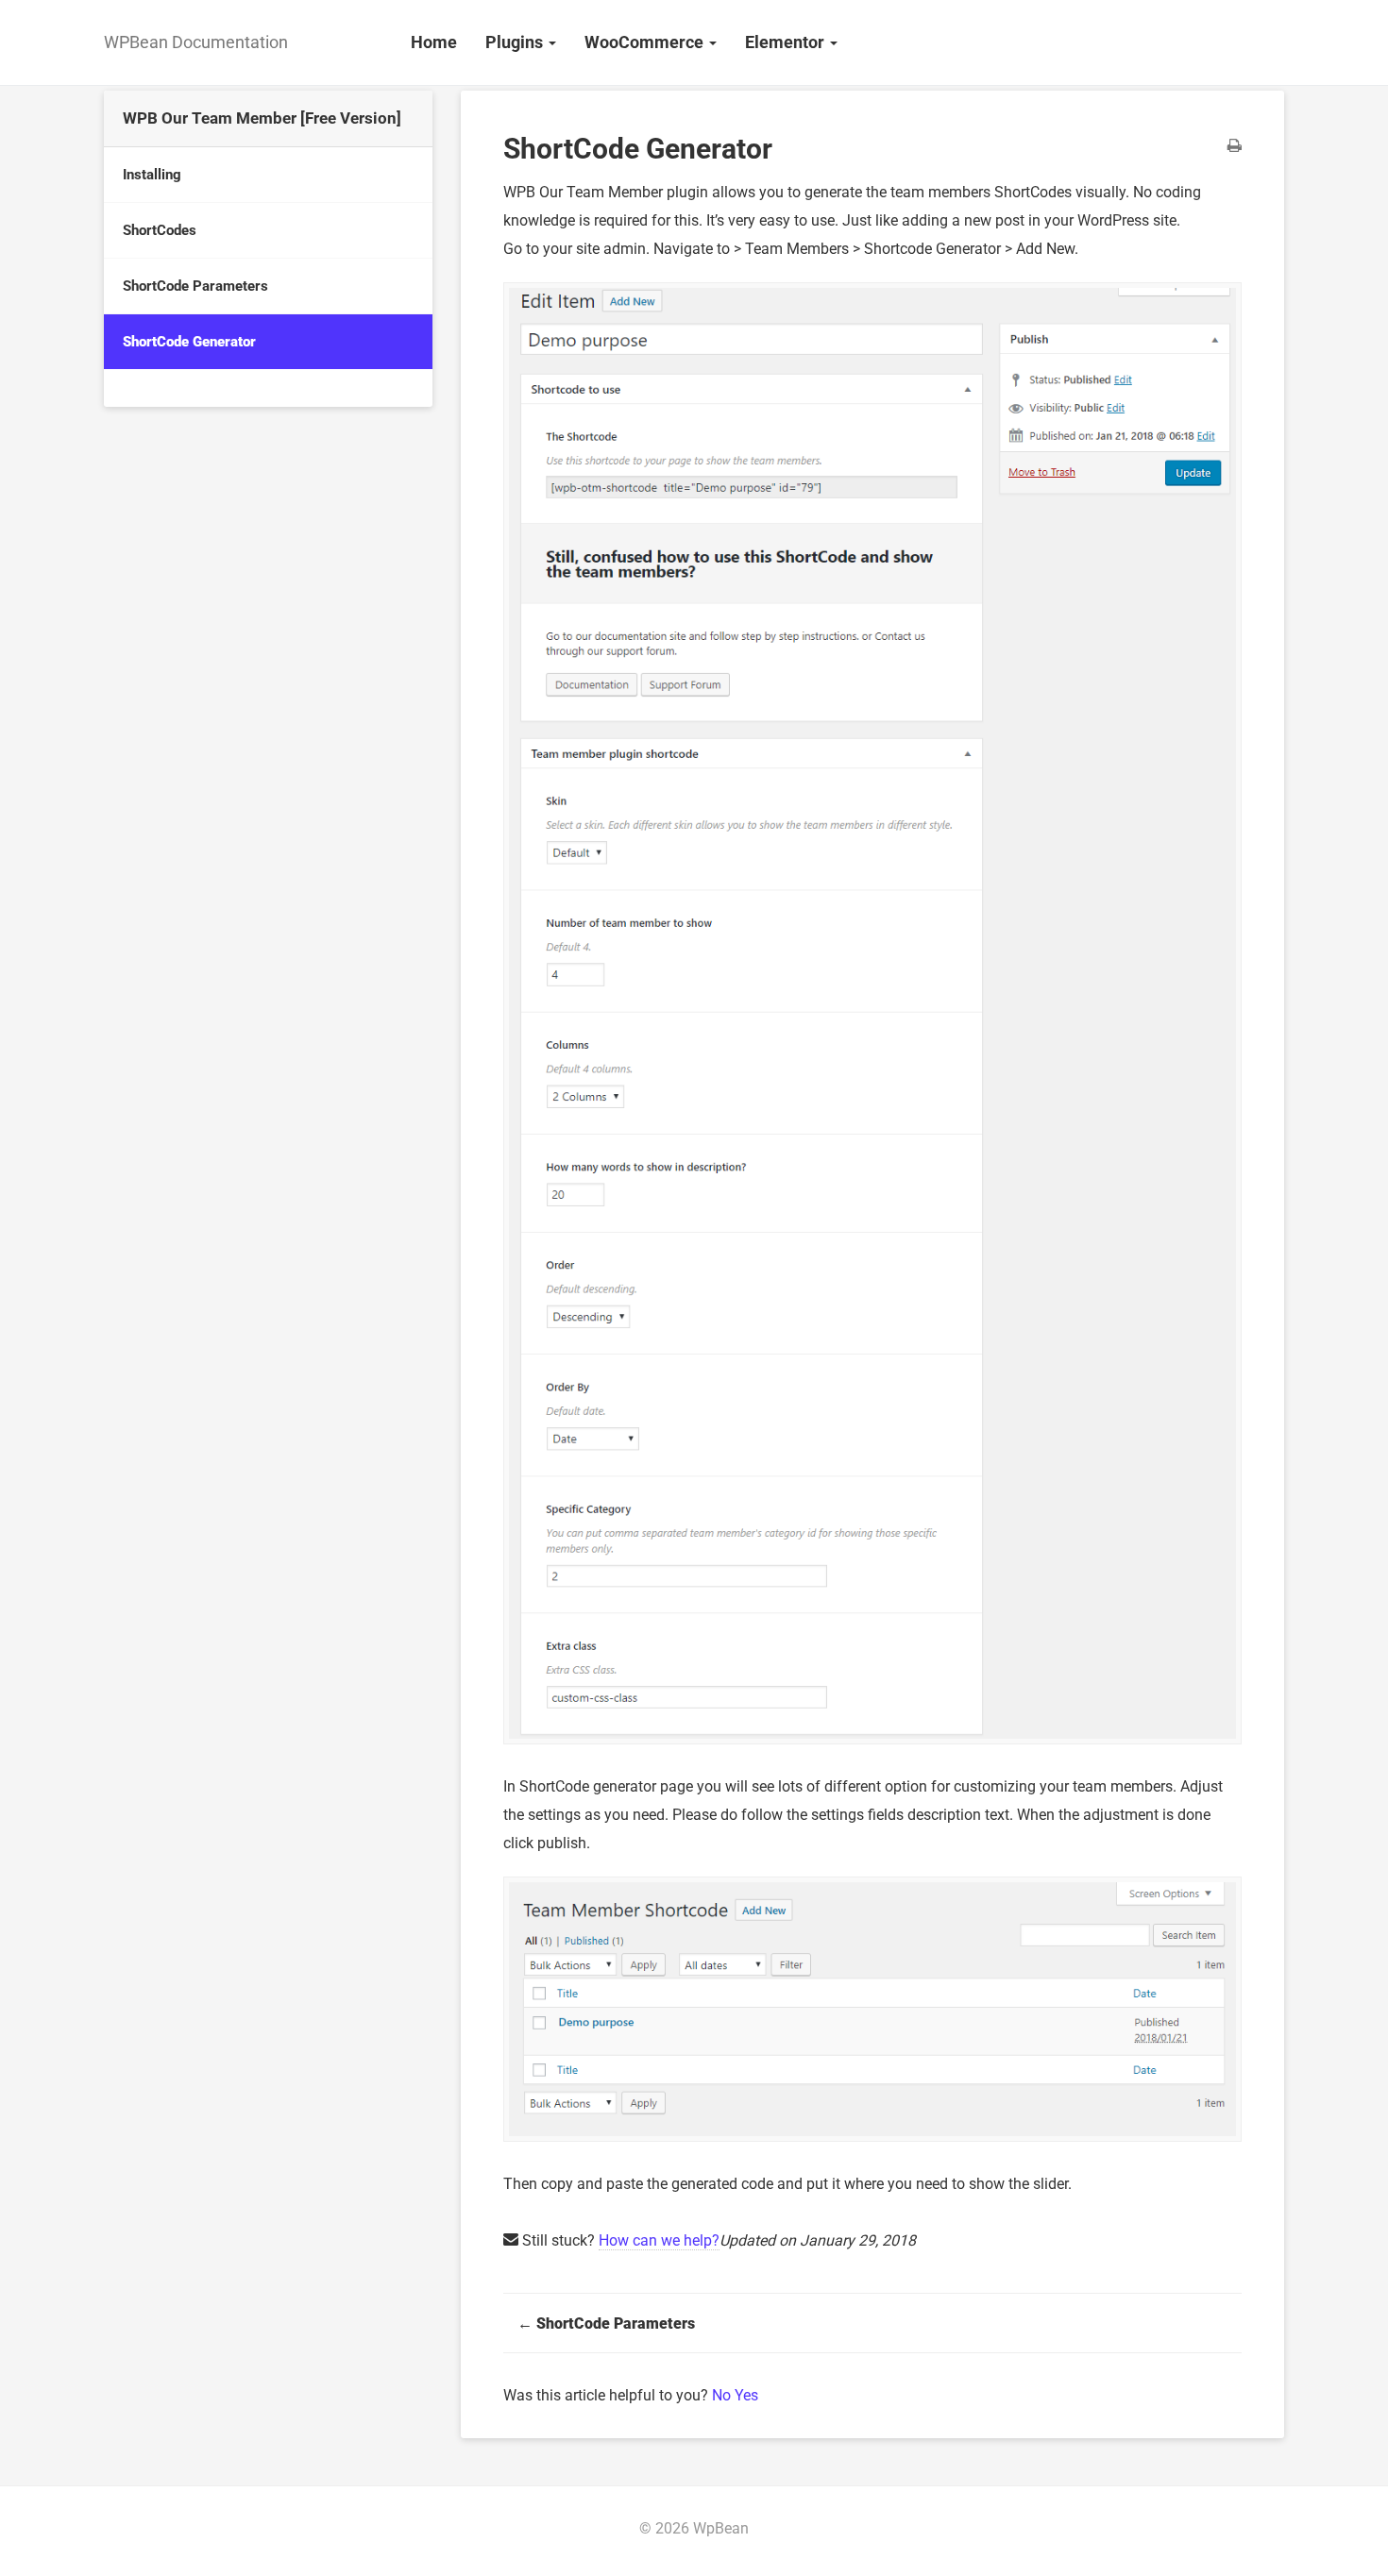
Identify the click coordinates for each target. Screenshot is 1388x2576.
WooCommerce (646, 42)
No (723, 2395)
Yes (746, 2395)
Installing (152, 175)
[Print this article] (1235, 147)
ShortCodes (160, 230)
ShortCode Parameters (195, 286)
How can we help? (659, 2240)
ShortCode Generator (189, 342)
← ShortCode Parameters (606, 2323)
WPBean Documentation (196, 42)
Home (434, 42)
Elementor (787, 42)
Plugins (516, 42)
